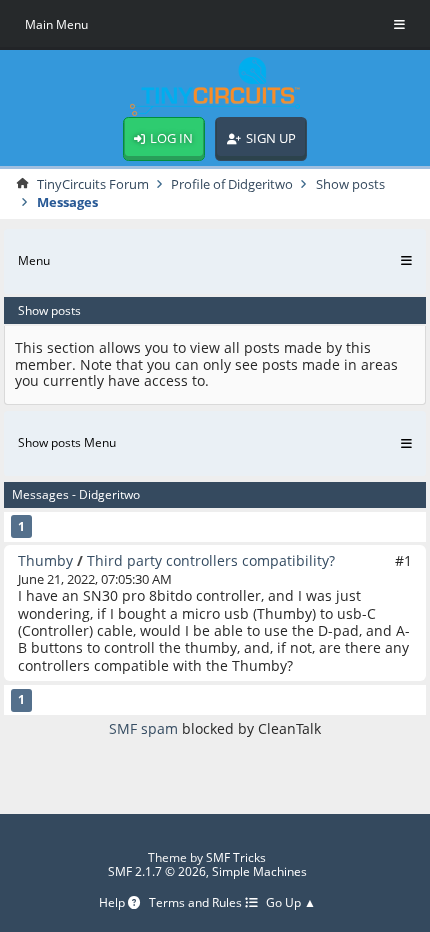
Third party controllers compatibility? (211, 560)
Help (113, 903)
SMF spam (143, 728)
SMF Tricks (236, 857)
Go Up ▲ (291, 903)
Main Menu (56, 24)
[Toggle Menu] (399, 25)
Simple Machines (259, 871)
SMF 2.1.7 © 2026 (157, 871)
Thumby (45, 560)
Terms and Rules (197, 903)
